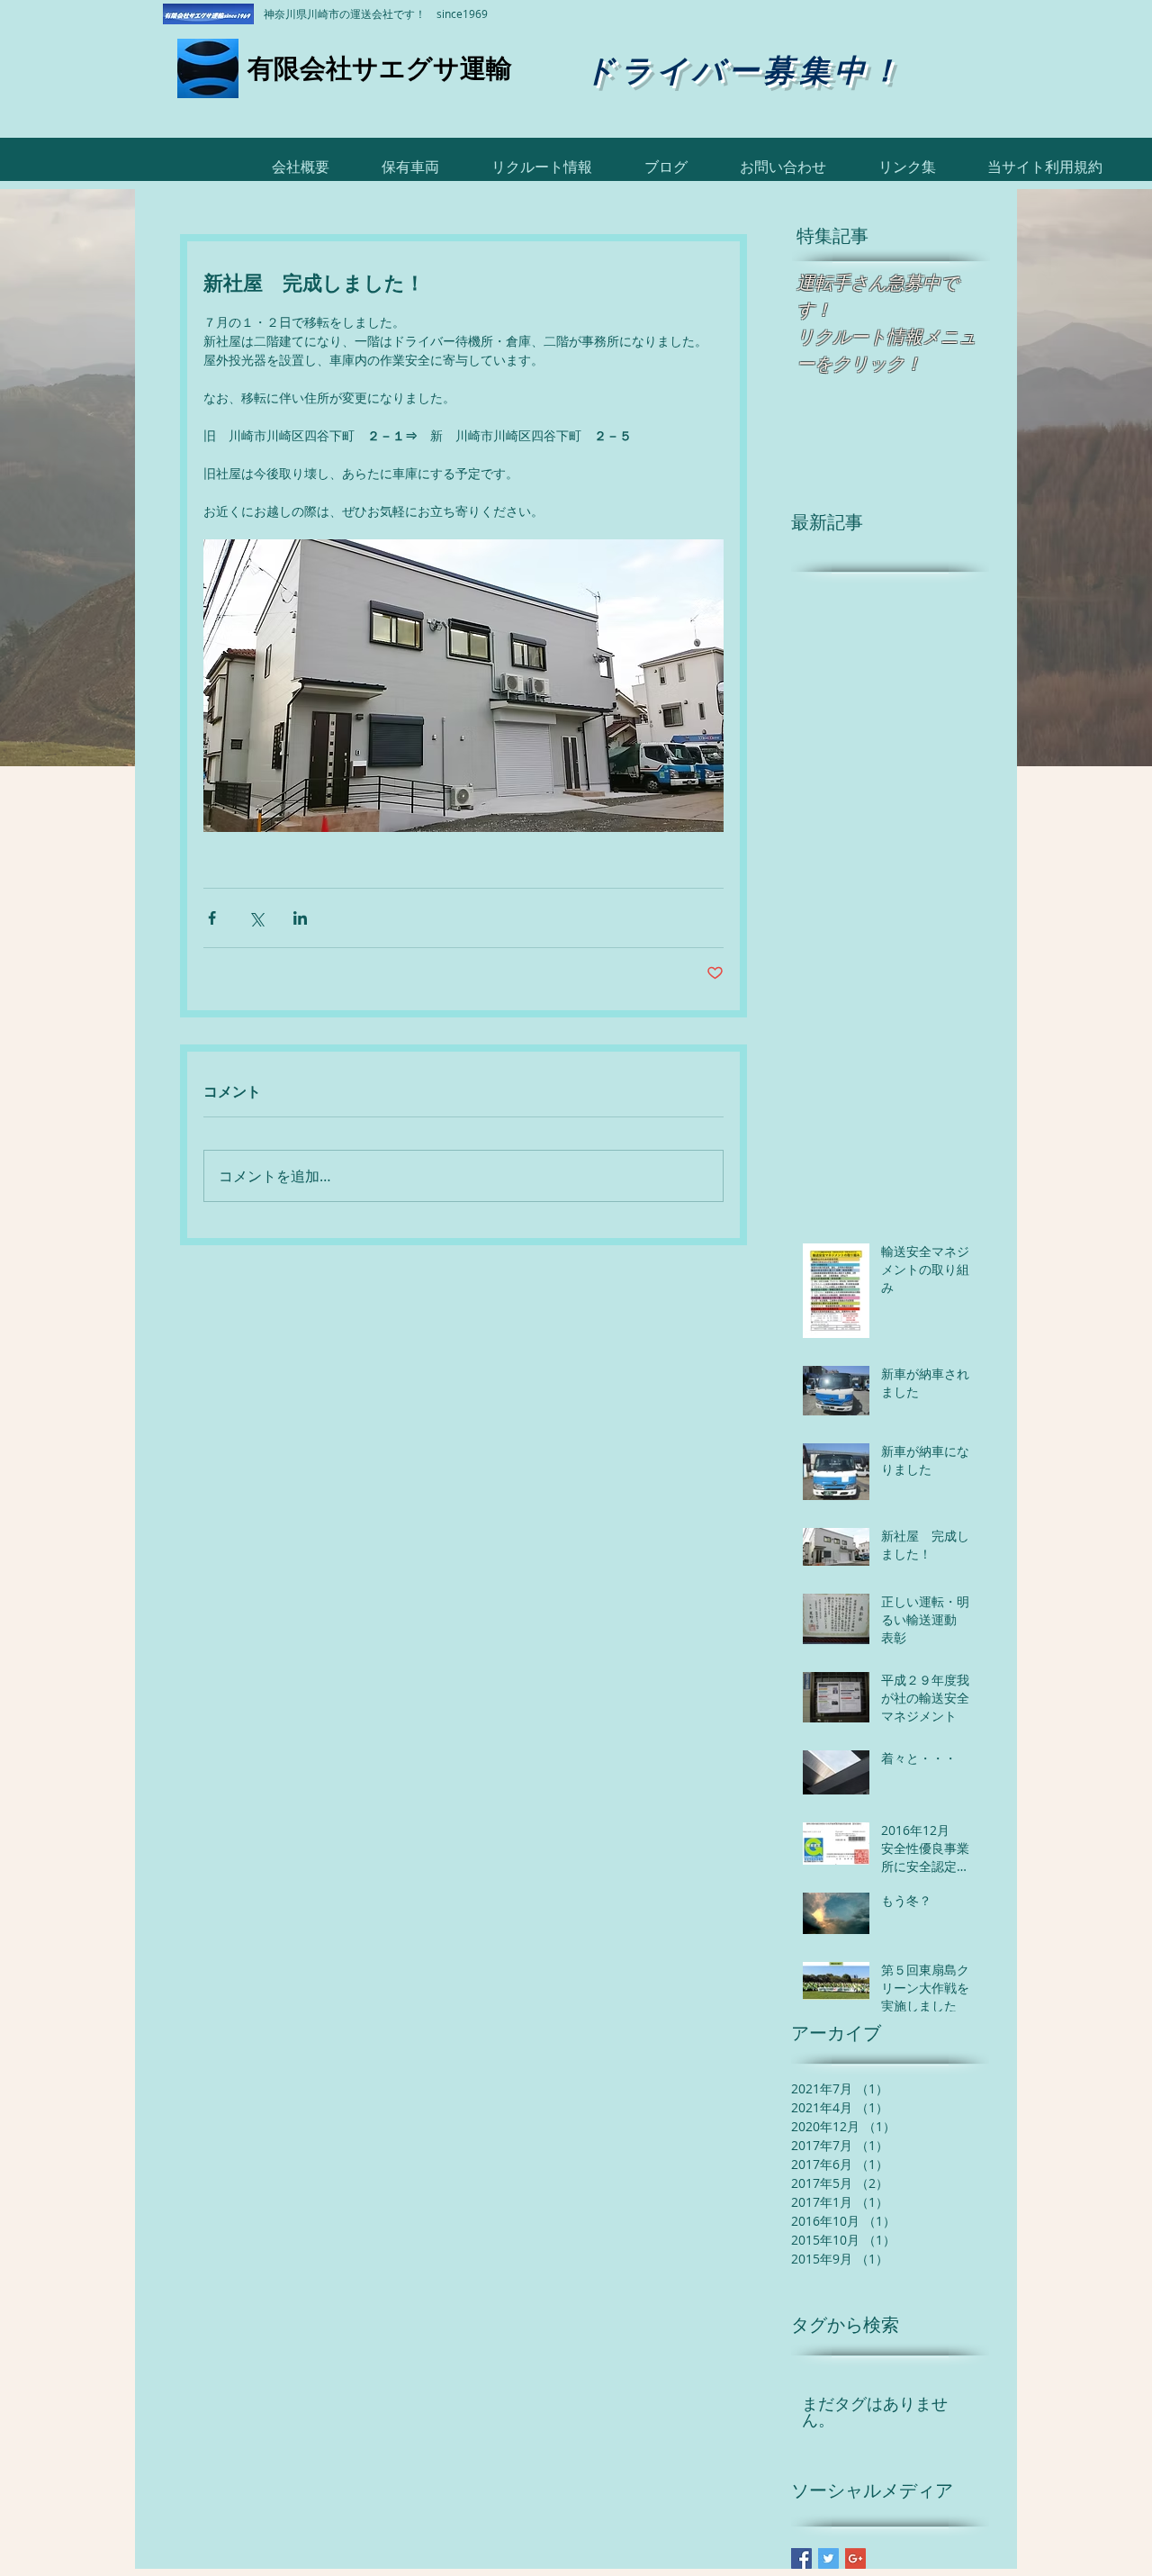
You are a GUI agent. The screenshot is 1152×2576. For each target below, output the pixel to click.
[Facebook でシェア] (212, 918)
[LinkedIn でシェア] (300, 918)
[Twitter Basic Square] (828, 2558)
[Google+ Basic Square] (855, 2558)
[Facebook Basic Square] (801, 2558)
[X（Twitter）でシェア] (256, 918)
